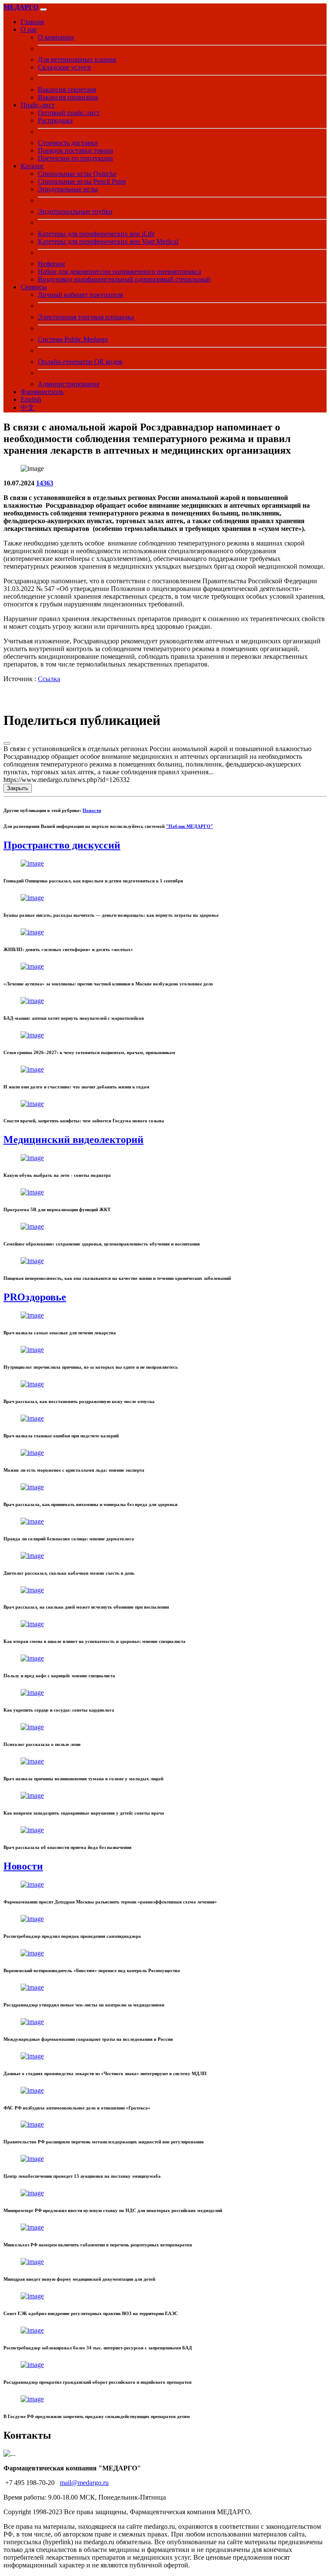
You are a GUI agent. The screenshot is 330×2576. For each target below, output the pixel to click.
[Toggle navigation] (43, 9)
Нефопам (51, 264)
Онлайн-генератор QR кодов (80, 362)
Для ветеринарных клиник (77, 59)
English (31, 399)
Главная (32, 22)
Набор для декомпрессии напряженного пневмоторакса (119, 271)
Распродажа (55, 120)
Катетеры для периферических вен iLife (96, 234)
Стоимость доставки (68, 143)
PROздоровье (35, 1297)
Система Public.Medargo (73, 339)
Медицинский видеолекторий (73, 1140)
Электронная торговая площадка (86, 317)
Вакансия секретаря (67, 89)
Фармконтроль (42, 392)
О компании (56, 37)
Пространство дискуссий (62, 845)
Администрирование (69, 384)
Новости (92, 810)
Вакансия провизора (68, 97)
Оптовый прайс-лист (69, 113)
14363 (45, 483)
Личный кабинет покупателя (80, 295)
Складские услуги (64, 67)
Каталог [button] (32, 166)
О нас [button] (29, 29)
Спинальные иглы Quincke (77, 174)
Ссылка (49, 679)
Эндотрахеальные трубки (75, 211)
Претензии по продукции (75, 158)
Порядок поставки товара (75, 150)
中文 (27, 408)
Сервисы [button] (34, 287)
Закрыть (18, 788)
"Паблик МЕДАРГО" (189, 826)
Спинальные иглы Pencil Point (82, 181)
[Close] (7, 743)
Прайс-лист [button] (38, 105)
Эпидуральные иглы (68, 189)
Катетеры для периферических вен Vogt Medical (108, 241)
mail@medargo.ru (84, 2483)
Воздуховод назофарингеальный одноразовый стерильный (124, 279)
